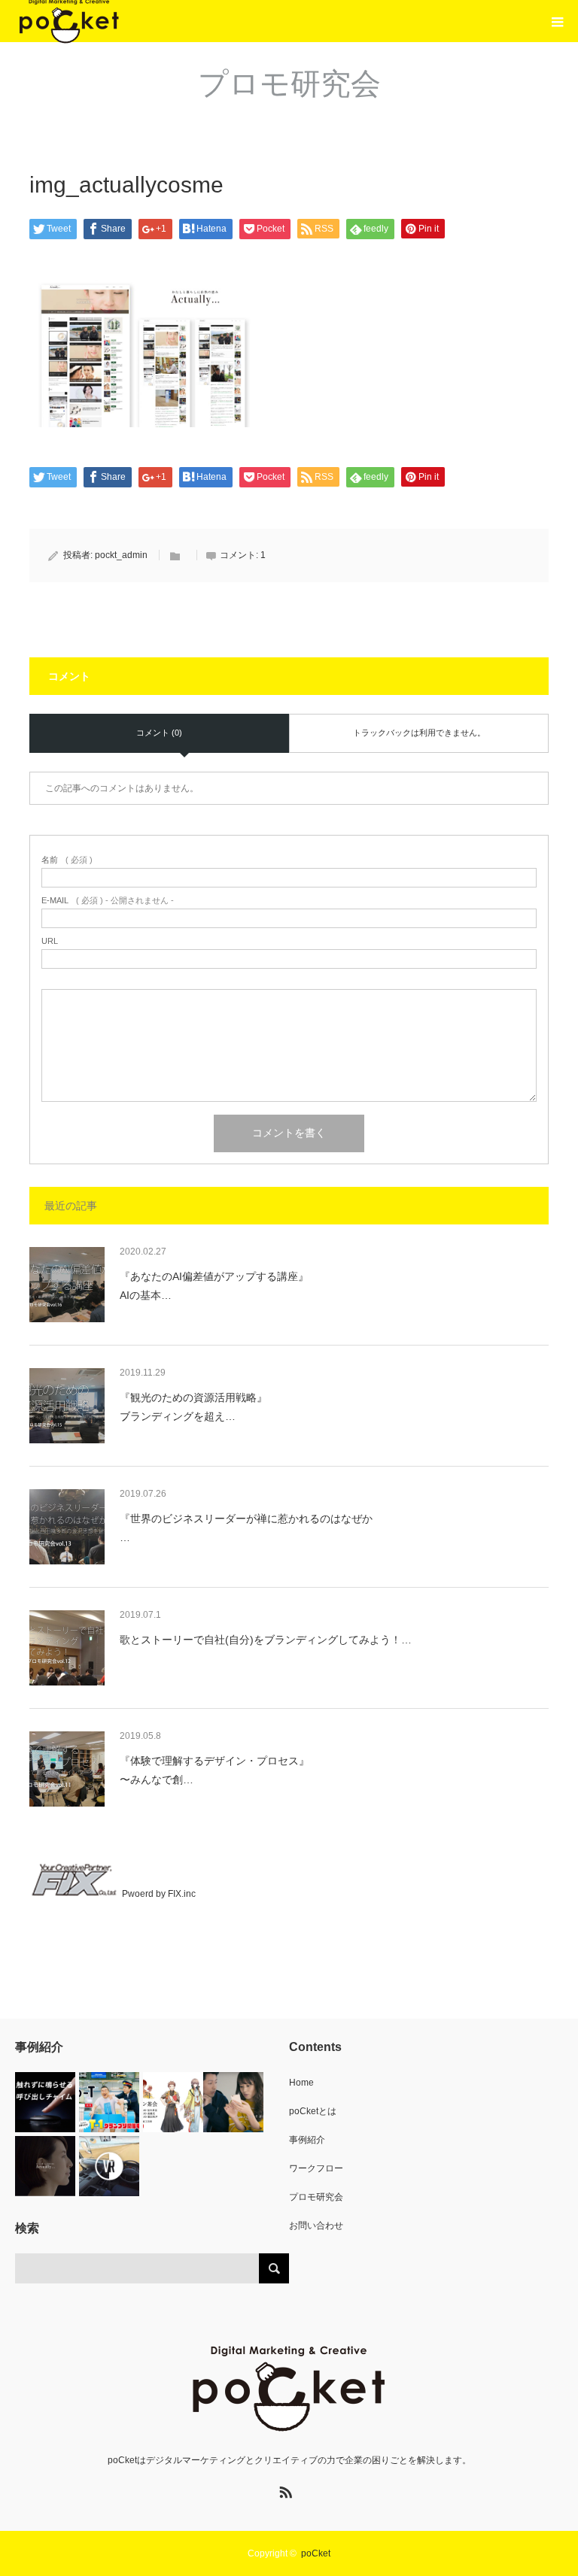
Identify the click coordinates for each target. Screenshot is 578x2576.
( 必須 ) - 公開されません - (108, 901)
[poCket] (289, 2389)
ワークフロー (316, 2168)
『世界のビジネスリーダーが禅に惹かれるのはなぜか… (246, 1528)
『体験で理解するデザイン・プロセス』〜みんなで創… (214, 1770)
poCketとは (313, 2111)
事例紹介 (307, 2140)
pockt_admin (121, 555)
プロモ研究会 (316, 2197)
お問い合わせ (316, 2226)
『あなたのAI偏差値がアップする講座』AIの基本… (214, 1286)
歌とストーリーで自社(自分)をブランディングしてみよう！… (266, 1640)
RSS (284, 2490)
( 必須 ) (67, 860)
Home (301, 2083)
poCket (316, 2553)
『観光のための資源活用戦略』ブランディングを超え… (193, 1407)
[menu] (557, 21)
